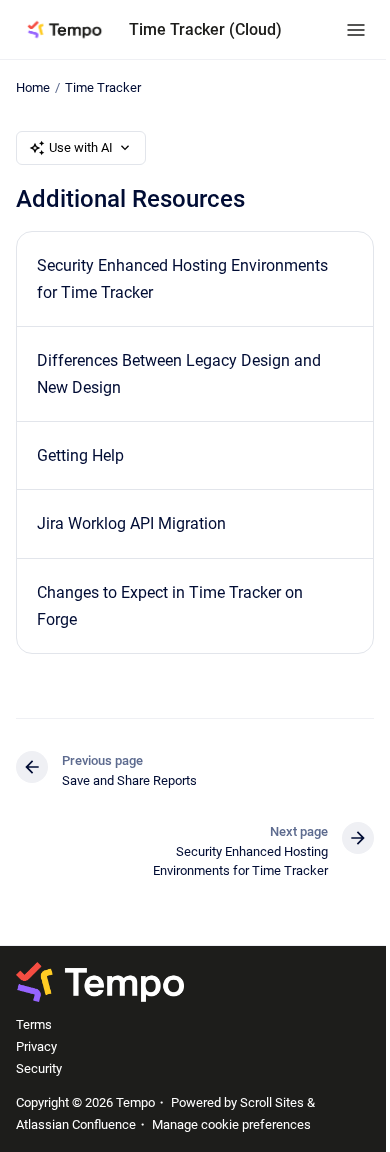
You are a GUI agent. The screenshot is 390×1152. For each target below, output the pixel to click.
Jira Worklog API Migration (131, 523)
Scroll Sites (272, 1102)
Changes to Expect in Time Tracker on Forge (170, 606)
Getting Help (80, 455)
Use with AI (81, 147)
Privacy (36, 1046)
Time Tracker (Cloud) (205, 29)
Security (39, 1068)
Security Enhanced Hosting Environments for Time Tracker (182, 279)
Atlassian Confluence (76, 1124)
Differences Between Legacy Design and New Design (179, 374)
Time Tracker (103, 87)
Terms (34, 1024)
